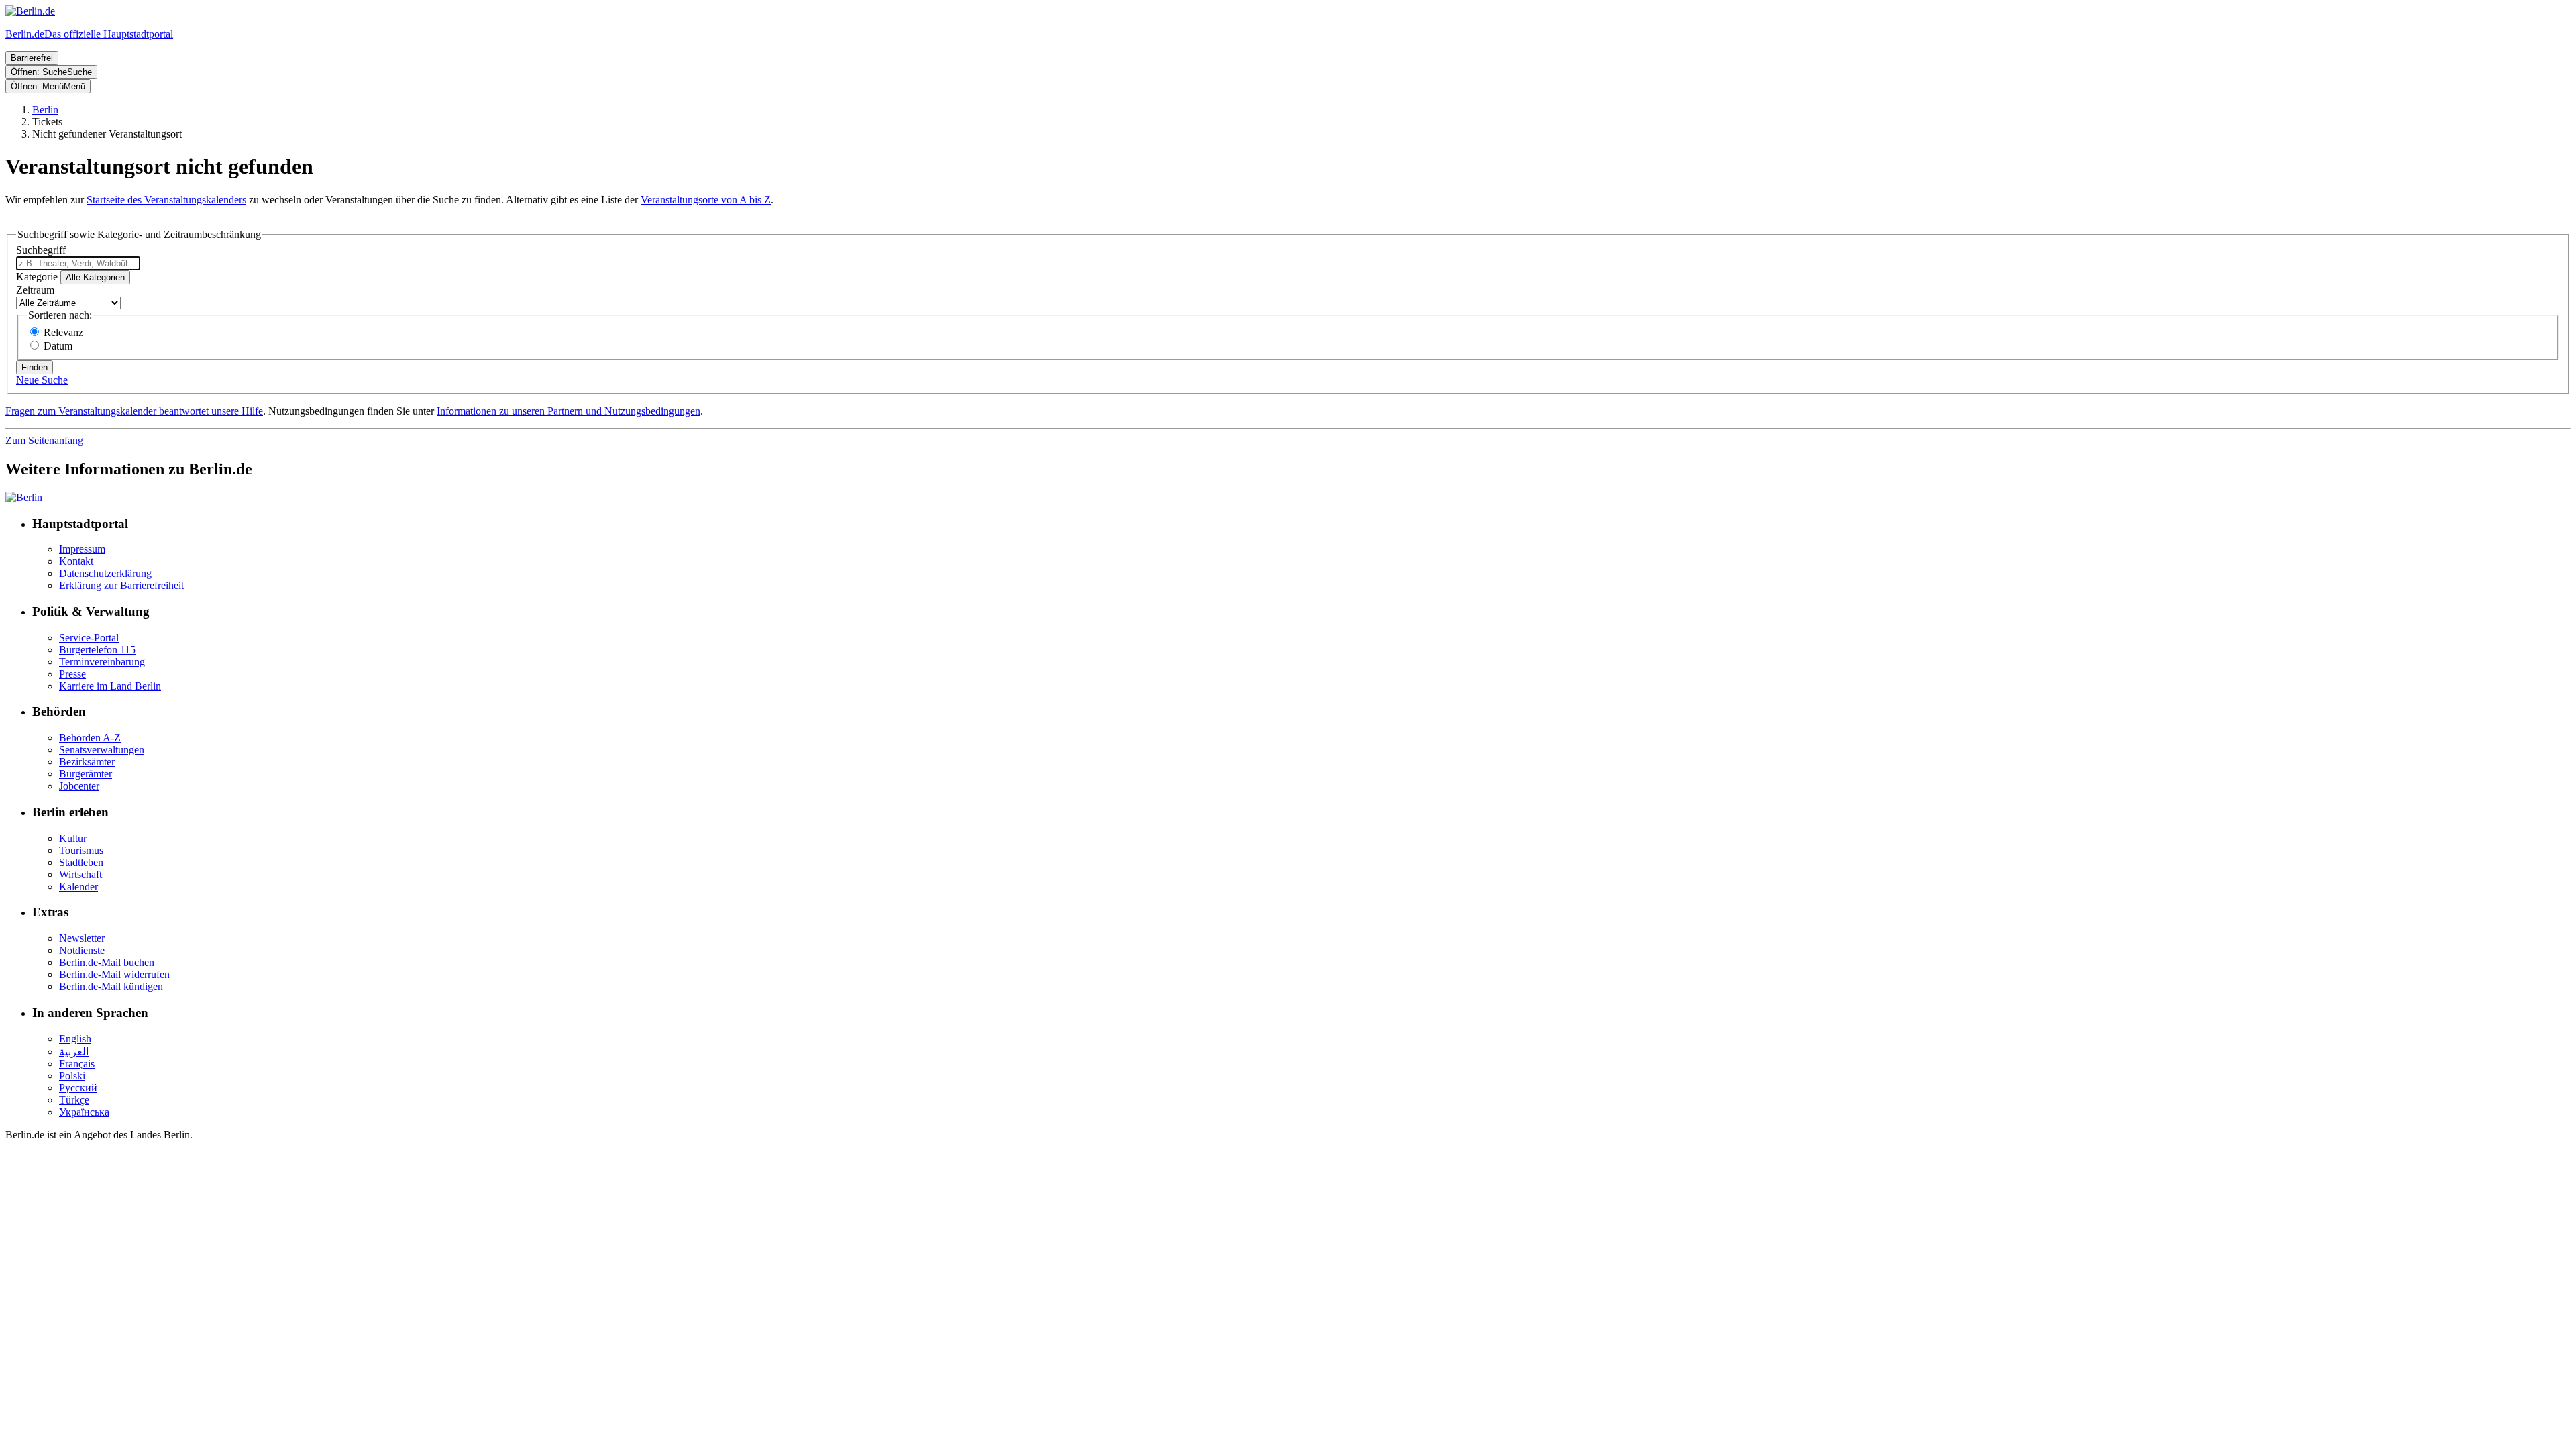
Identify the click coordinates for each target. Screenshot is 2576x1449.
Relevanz (63, 332)
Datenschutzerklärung (105, 573)
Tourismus (81, 850)
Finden (35, 367)
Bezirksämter (87, 762)
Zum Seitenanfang (44, 440)
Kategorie (37, 277)
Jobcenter (79, 786)
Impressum (82, 549)
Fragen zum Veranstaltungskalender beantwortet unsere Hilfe (134, 411)
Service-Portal (89, 638)
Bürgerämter (86, 774)
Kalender (78, 887)
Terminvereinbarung (102, 662)
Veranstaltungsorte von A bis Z (706, 200)
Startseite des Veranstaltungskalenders (166, 200)
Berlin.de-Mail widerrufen (114, 974)
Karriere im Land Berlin (110, 686)
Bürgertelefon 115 (97, 650)
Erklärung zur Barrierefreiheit (121, 585)
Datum (58, 346)
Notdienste (82, 950)
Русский (78, 1088)
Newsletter (82, 938)
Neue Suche (42, 380)
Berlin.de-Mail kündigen (111, 986)
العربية (74, 1052)
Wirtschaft (80, 874)
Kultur (73, 838)
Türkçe (74, 1100)
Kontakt (76, 561)
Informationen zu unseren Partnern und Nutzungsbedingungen (569, 411)
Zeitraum (35, 290)
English (75, 1039)
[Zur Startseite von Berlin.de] (24, 497)
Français (77, 1064)
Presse (72, 674)
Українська (84, 1112)
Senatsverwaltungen (102, 750)
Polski (72, 1076)
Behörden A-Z (90, 738)
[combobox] (78, 263)
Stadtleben (81, 862)
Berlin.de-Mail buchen (107, 962)
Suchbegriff (41, 250)
